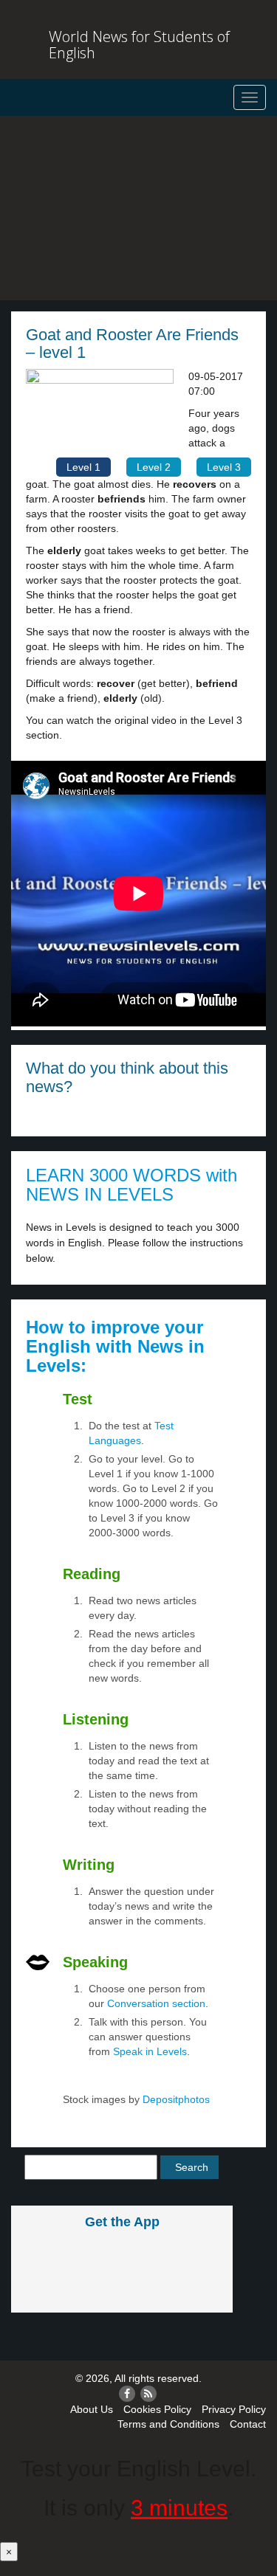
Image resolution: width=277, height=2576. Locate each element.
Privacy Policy (234, 2409)
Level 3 (224, 467)
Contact (248, 2424)
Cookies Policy (157, 2409)
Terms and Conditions (168, 2424)
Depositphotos (175, 2099)
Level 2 (154, 467)
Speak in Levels (150, 2051)
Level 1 (83, 467)
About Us (92, 2409)
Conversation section (156, 2003)
